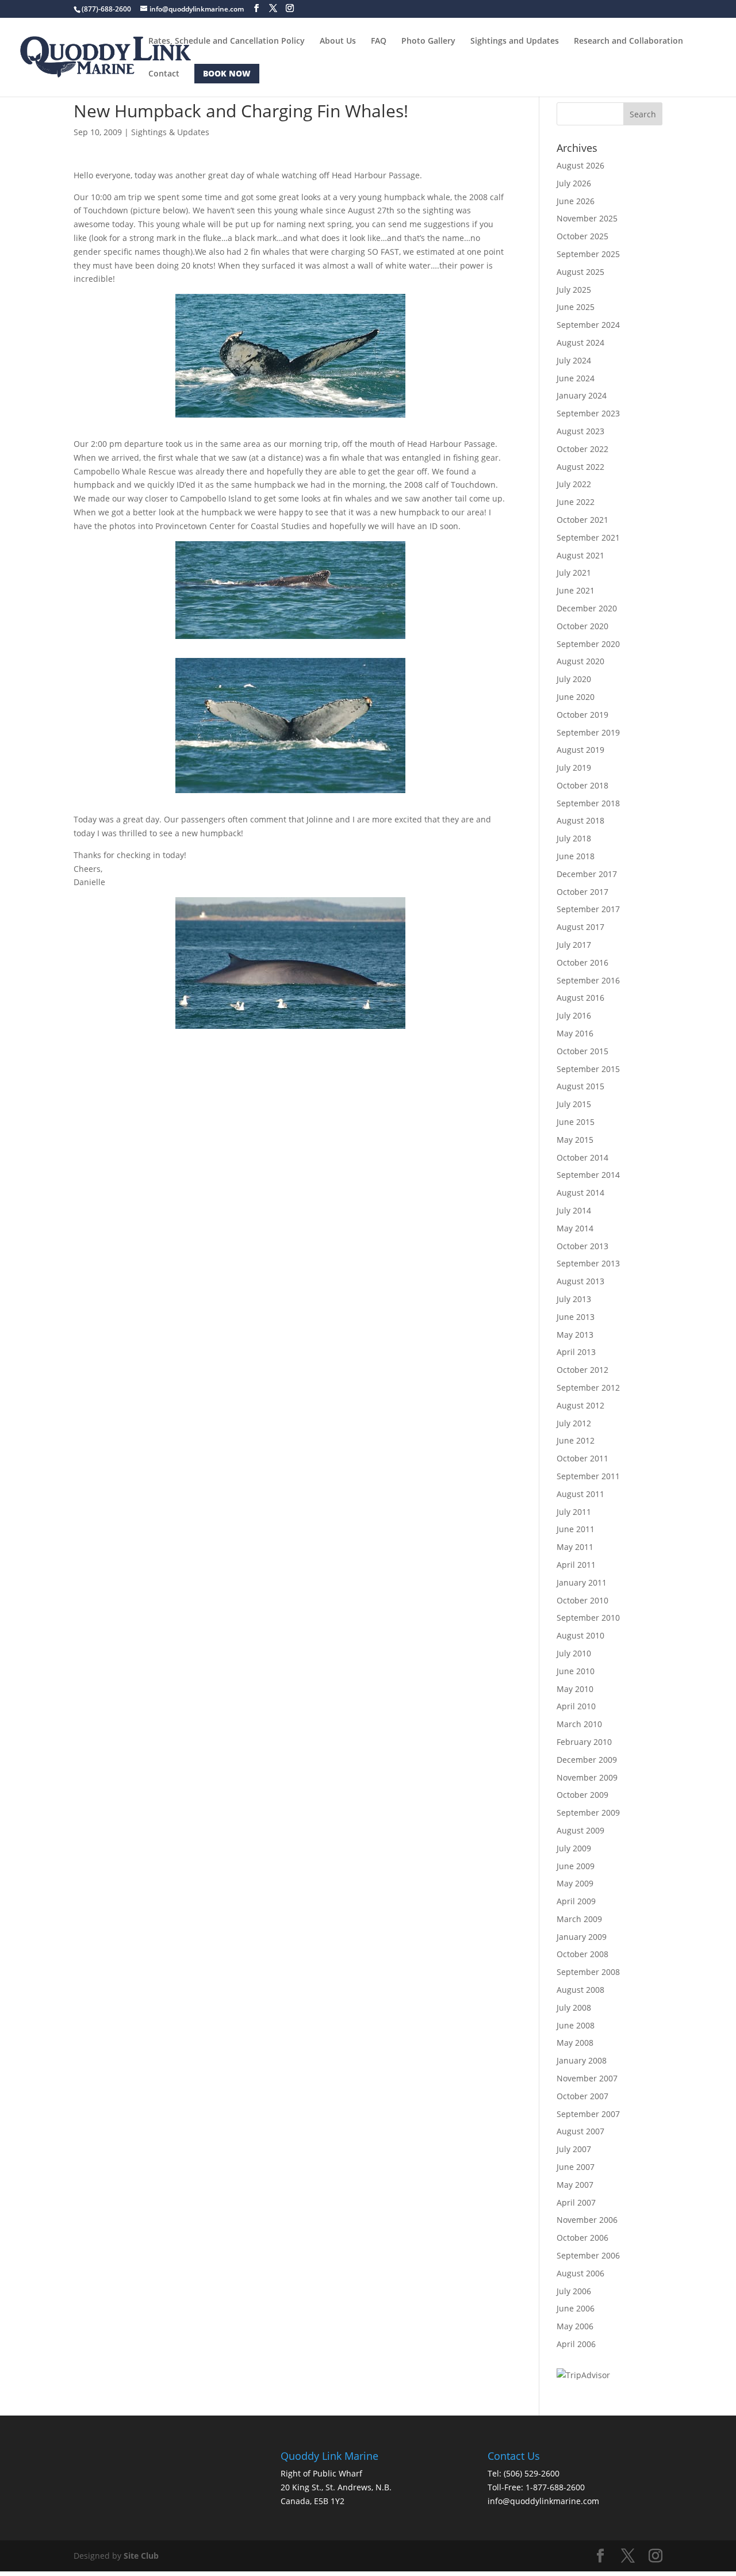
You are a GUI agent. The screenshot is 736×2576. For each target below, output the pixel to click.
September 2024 (588, 325)
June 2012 (576, 1440)
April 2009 (576, 1901)
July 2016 (574, 1015)
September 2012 (588, 1387)
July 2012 (574, 1423)
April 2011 (576, 1565)
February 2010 (584, 1742)
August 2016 (580, 998)
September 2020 (588, 644)
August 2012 (580, 1405)
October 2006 (582, 2238)
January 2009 (582, 1937)
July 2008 (574, 2007)
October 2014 (582, 1157)
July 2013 (574, 1299)
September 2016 (588, 980)
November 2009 (587, 1777)
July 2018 (574, 838)
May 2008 (575, 2043)
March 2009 (579, 1919)
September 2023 (588, 413)
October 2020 (582, 626)
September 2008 (588, 1972)
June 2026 (576, 201)
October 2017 (582, 892)
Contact (164, 74)
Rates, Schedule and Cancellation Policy (227, 41)
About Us (338, 41)
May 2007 (575, 2185)
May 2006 (575, 2326)
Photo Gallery (428, 41)
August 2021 (580, 555)
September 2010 (588, 1618)
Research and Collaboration (628, 41)
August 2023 (580, 431)
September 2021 (588, 537)
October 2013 (582, 1246)
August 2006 (580, 2273)
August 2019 (580, 750)
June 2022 (576, 502)
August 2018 (580, 820)
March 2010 (579, 1724)
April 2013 (576, 1352)
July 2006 (574, 2291)
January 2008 (582, 2060)
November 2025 (587, 218)
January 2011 (582, 1582)
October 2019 (582, 715)
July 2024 (574, 360)
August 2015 (580, 1086)
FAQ (379, 41)
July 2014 (574, 1210)
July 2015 (574, 1104)
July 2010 (574, 1653)
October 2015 (582, 1051)
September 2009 (588, 1813)
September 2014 (588, 1175)
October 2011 (582, 1458)
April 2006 (576, 2344)
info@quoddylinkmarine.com (543, 2501)
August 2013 (580, 1281)
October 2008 (582, 1954)
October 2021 (582, 520)
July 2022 (574, 484)
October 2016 (582, 962)
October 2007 (582, 2096)
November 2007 (587, 2078)
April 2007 (576, 2202)
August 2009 (580, 1830)
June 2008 (576, 2025)
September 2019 (588, 732)
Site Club (141, 2556)
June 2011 (576, 1529)
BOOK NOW (227, 73)
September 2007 (588, 2114)
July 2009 (574, 1848)
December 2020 (587, 608)
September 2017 (588, 909)
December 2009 (587, 1760)
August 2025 (580, 272)
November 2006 (587, 2220)
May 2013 (575, 1335)
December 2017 (587, 874)
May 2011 (575, 1547)
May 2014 (575, 1228)
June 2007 (576, 2167)
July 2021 (574, 573)
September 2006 (588, 2255)
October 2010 (582, 1600)
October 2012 (582, 1370)
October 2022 (582, 449)
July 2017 (574, 945)
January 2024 (582, 395)
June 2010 (576, 1671)
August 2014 (580, 1193)
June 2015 (576, 1122)
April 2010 (576, 1706)
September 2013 (588, 1263)
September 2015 (588, 1069)
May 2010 (575, 1689)
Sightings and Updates (515, 41)
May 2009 (575, 1883)
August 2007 (580, 2131)
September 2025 (588, 254)
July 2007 (574, 2149)
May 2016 (575, 1033)
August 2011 (580, 1494)
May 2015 (575, 1140)
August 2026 (580, 165)
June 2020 (576, 697)
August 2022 (580, 467)
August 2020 (580, 661)
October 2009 (582, 1795)
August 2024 (580, 342)
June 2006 (576, 2308)
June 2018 (576, 856)
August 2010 (580, 1635)
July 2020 (574, 679)
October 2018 (582, 785)
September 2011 (588, 1476)
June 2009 (576, 1866)
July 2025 (574, 290)
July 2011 (574, 1512)
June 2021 (576, 590)
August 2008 (580, 1990)
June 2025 (576, 307)
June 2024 (576, 378)
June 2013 (576, 1317)
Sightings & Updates (170, 132)
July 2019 (574, 768)
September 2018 (588, 803)
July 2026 (574, 183)
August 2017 (580, 927)
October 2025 (582, 236)
